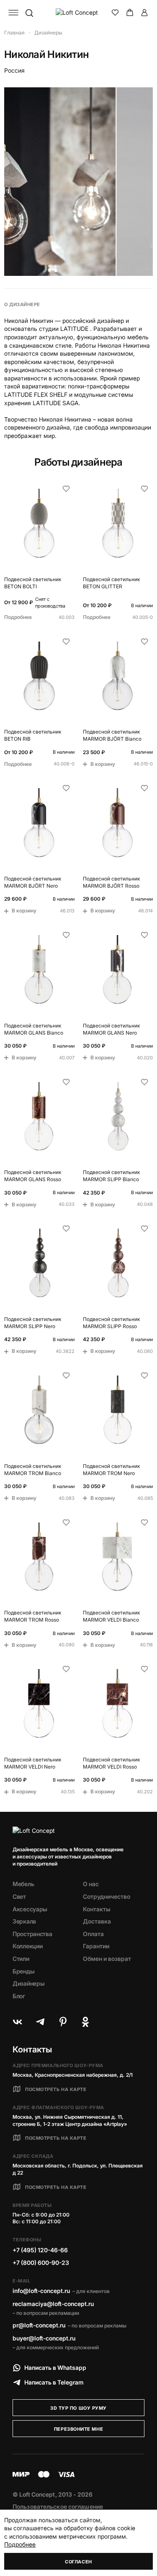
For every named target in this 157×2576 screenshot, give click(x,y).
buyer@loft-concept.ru (44, 2338)
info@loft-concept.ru (41, 2291)
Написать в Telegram (54, 2382)
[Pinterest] (63, 2022)
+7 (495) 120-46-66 (40, 2250)
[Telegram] (40, 2022)
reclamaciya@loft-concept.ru (53, 2304)
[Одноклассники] (85, 2022)
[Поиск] (29, 13)
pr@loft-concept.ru (39, 2325)
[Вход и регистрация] (144, 13)
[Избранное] (115, 13)
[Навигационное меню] (13, 13)
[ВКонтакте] (18, 2022)
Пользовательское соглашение (58, 2507)
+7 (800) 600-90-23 (41, 2263)
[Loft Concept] (79, 13)
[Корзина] (130, 13)
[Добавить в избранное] (66, 489)
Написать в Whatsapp (55, 2368)
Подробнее (20, 2544)
